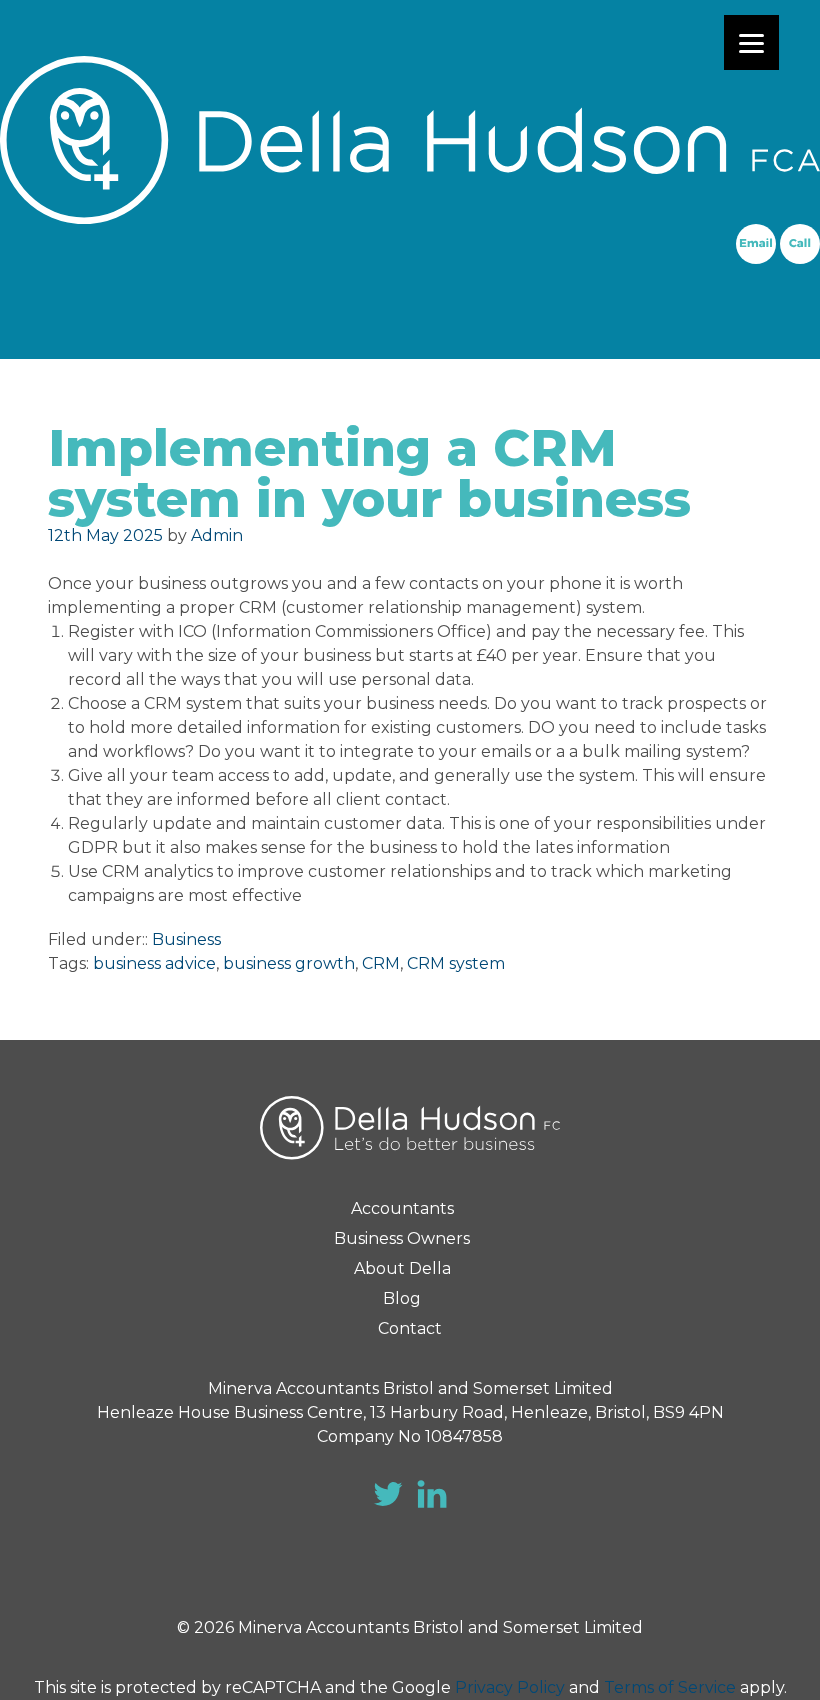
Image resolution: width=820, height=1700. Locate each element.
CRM (381, 963)
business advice (154, 963)
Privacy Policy (510, 1687)
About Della (402, 1268)
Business (186, 939)
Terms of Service (670, 1687)
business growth (289, 963)
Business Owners (402, 1238)
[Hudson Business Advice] (410, 140)
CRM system (456, 963)
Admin (217, 535)
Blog (402, 1298)
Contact (410, 1328)
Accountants (402, 1208)
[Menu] (751, 42)
